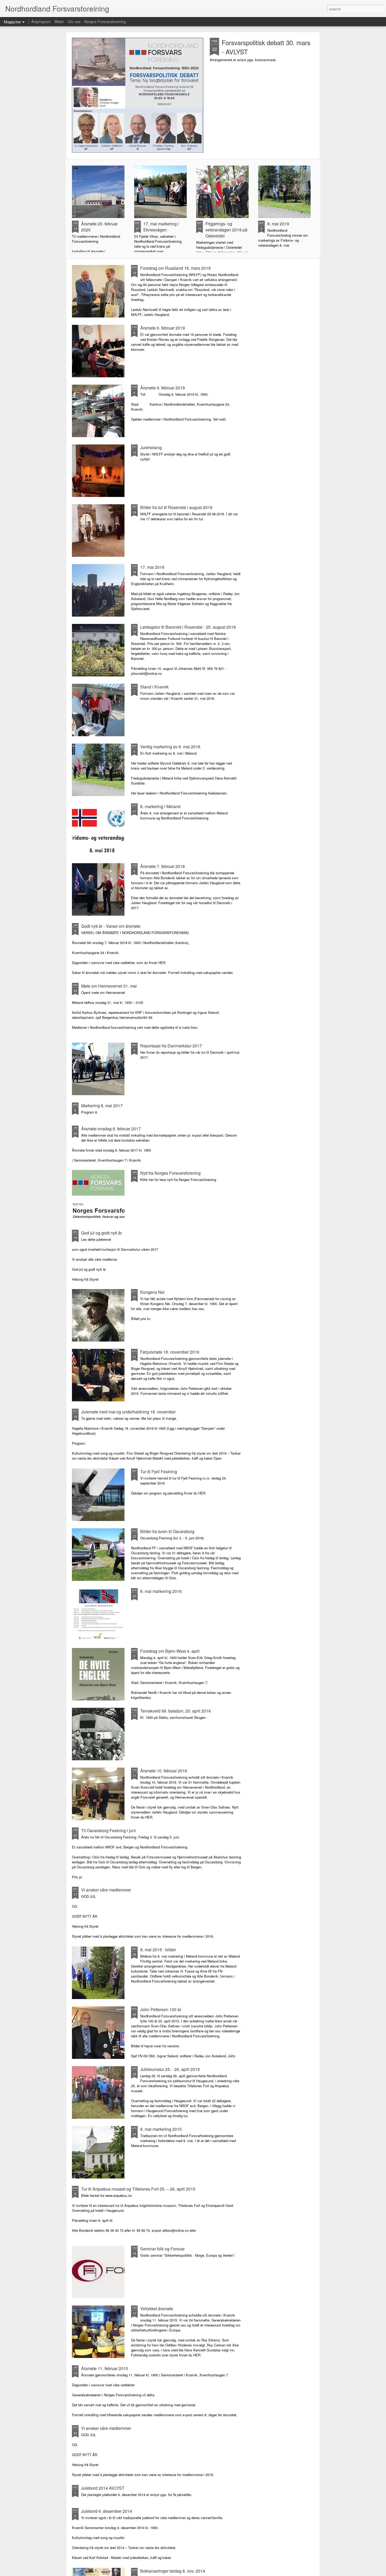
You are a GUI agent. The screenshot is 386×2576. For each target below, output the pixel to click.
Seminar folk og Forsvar (162, 2249)
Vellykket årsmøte (157, 2309)
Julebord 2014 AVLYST (103, 2488)
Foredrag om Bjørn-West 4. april (170, 1651)
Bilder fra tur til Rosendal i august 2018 (176, 507)
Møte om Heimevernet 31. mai (109, 986)
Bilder (59, 22)
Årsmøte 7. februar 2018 (163, 866)
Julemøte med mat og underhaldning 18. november (128, 1412)
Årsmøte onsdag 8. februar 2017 (111, 1129)
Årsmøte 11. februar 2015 (105, 2368)
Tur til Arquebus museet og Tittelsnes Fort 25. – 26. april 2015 (138, 2189)
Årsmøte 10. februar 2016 (164, 1771)
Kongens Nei (152, 1292)
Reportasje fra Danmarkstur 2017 (171, 1046)
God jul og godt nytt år (101, 1233)
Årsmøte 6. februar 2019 (163, 328)
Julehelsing (151, 447)
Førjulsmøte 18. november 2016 (170, 1352)
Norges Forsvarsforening (105, 22)
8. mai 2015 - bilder (158, 1950)
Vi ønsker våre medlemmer (106, 1890)
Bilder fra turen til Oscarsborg (167, 1531)
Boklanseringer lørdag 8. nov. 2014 (173, 2571)
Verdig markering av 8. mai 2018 (170, 747)
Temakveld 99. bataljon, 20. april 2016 (176, 1711)
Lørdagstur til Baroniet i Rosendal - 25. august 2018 (188, 627)
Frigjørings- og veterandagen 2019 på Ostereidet (226, 230)
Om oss (74, 22)
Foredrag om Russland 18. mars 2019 (175, 268)
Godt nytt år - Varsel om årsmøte (111, 926)
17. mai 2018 (152, 567)
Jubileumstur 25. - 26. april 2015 (170, 2069)
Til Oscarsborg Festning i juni (108, 1830)
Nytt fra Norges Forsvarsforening (170, 1173)
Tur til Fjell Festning (159, 1472)
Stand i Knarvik (154, 687)
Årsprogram (41, 22)
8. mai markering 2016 (161, 1591)
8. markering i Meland (160, 806)
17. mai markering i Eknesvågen (161, 227)
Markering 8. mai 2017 (102, 1106)
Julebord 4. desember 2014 (107, 2511)
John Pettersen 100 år (161, 2009)
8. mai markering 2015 (161, 2129)
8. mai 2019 (278, 224)
